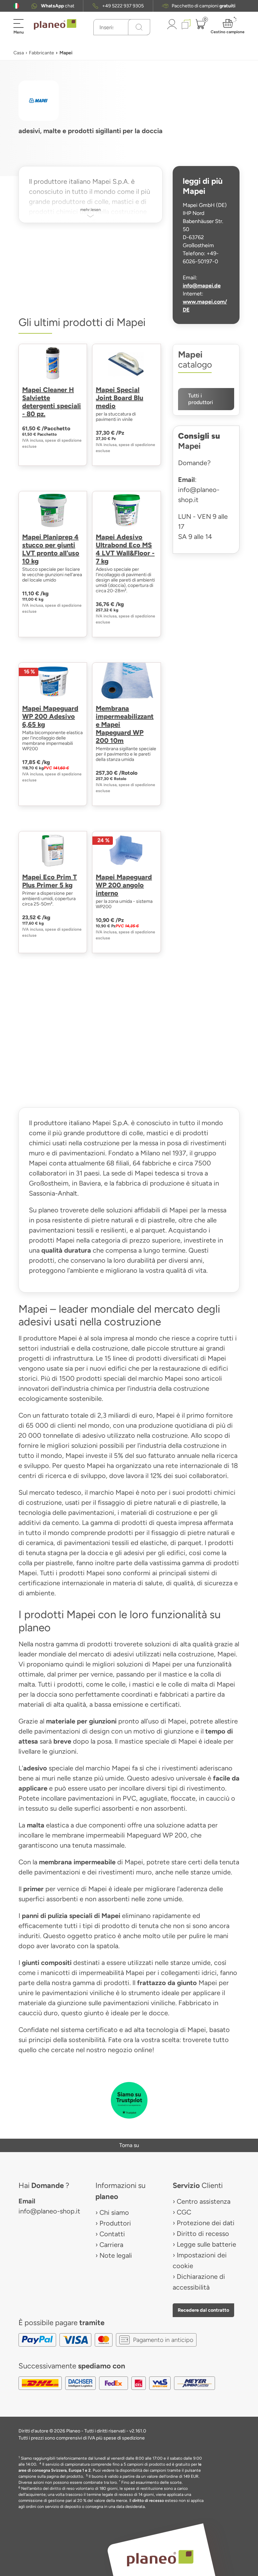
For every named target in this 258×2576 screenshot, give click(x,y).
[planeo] (160, 2558)
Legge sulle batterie (206, 2244)
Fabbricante (41, 53)
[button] (16, 6)
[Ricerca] (139, 27)
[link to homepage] (55, 24)
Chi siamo (114, 2212)
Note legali (116, 2255)
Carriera (111, 2245)
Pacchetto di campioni (204, 6)
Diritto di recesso (203, 2234)
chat (58, 6)
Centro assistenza (204, 2201)
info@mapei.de (202, 286)
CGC (184, 2212)
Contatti (112, 2234)
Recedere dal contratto (203, 2310)
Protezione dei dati (206, 2223)
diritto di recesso (148, 2501)
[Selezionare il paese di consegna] (16, 6)
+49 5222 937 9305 (123, 6)
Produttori (115, 2223)
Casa (19, 53)
